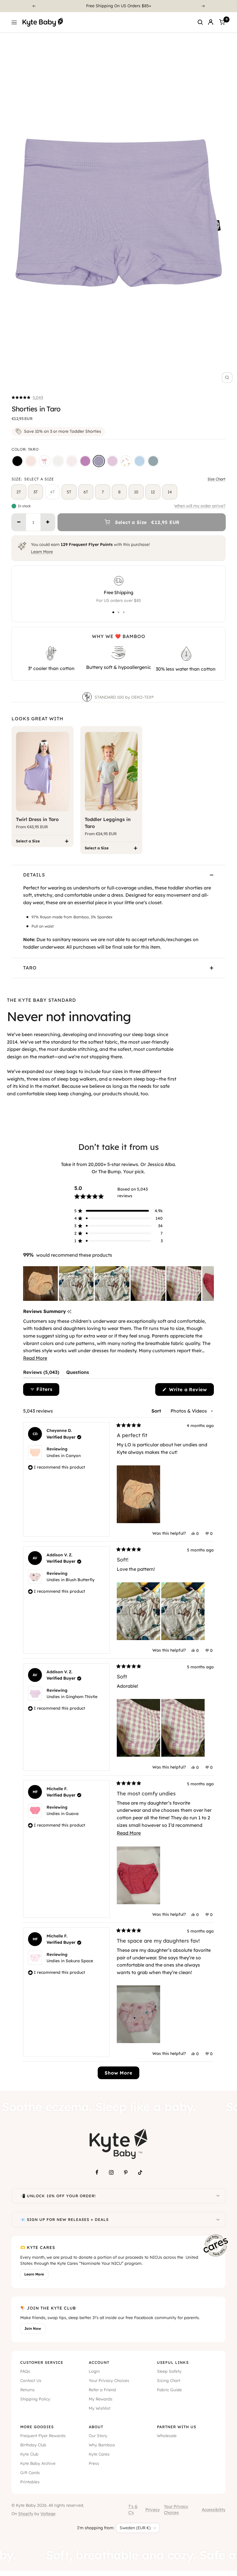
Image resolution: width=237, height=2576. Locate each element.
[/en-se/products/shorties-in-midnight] (17, 461)
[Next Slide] (209, 1284)
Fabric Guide (169, 2390)
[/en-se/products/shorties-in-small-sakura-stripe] (72, 461)
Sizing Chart (169, 2381)
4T (52, 492)
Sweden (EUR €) (135, 2528)
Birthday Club (33, 2445)
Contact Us (31, 2381)
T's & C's (133, 2510)
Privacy (153, 2510)
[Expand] (218, 2196)
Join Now (33, 2328)
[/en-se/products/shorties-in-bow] (45, 461)
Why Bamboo (102, 2445)
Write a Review (191, 1391)
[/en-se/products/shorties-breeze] (140, 461)
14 (170, 492)
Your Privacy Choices (109, 2381)
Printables (30, 2482)
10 (136, 492)
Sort (157, 1411)
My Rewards (101, 2399)
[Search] (200, 22)
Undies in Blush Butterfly (71, 1580)
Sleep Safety (169, 2371)
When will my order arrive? (200, 506)
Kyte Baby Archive (38, 2463)
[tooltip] (69, 1312)
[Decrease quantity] (19, 522)
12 (153, 492)
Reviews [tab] (41, 1374)
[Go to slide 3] (124, 612)
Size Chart (216, 479)
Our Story (98, 2436)
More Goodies (37, 2427)
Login (94, 2371)
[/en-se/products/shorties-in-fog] (153, 461)
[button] (27, 398)
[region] (118, 1284)
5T (69, 492)
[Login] (211, 22)
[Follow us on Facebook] (97, 2172)
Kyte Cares (99, 2454)
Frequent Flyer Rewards (43, 2436)
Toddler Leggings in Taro (108, 823)
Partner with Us (177, 2427)
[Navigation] (14, 22)
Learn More (42, 552)
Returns (27, 2390)
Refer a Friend (102, 2390)
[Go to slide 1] (113, 612)
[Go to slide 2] (118, 612)
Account (99, 2362)
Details (34, 875)
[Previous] (34, 6)
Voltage (48, 2514)
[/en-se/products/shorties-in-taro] (99, 461)
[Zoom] (227, 378)
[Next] (203, 6)
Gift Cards (30, 2473)
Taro (30, 968)
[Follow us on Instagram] (111, 2172)
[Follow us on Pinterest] (126, 2172)
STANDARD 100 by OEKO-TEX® (125, 697)
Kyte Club (29, 2454)
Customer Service (42, 2362)
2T (19, 492)
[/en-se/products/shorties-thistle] (112, 461)
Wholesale (167, 2436)
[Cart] (222, 22)
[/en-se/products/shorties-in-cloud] (58, 461)
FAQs (25, 2371)
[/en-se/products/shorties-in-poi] (85, 461)
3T (36, 492)
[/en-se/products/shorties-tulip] (126, 461)
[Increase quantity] (48, 522)
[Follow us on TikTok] (140, 2172)
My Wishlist (100, 2408)
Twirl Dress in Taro (37, 819)
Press (94, 2463)
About (96, 2427)
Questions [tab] (78, 1374)
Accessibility (214, 2510)
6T (86, 492)
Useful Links (173, 2362)
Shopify (26, 2514)
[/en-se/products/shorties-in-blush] (31, 461)
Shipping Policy (35, 2399)
